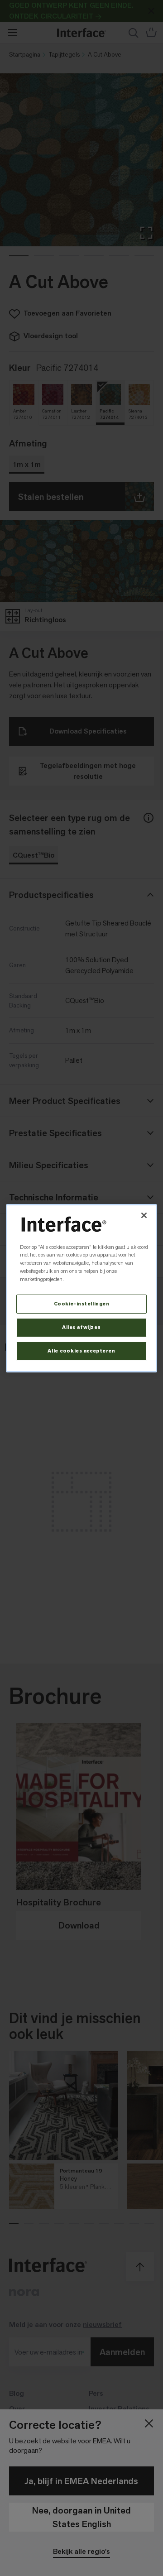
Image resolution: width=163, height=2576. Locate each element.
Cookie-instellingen (82, 1304)
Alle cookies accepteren (81, 1351)
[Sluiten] (144, 1215)
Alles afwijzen (81, 1327)
